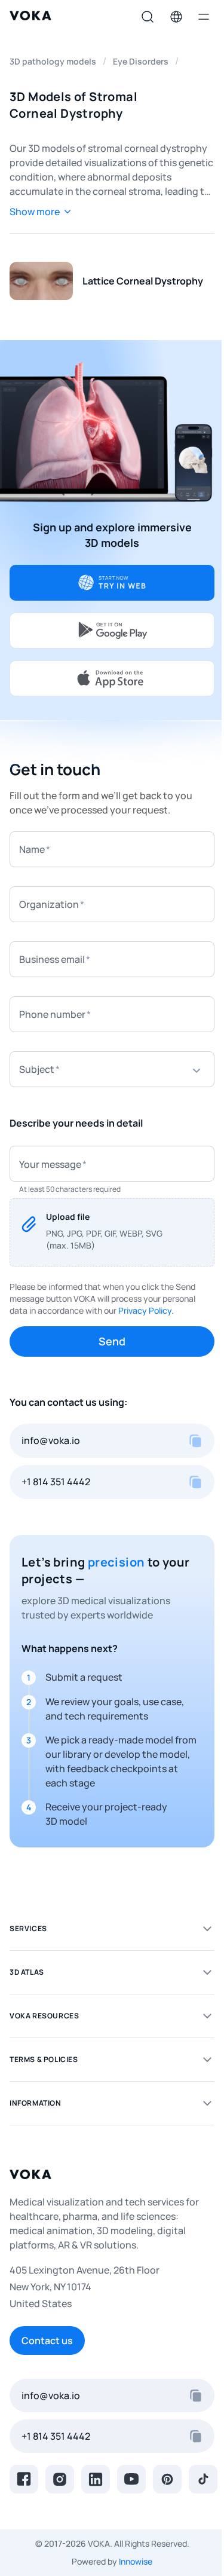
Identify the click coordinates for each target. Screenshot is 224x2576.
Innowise (136, 2561)
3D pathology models (53, 61)
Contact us (47, 2341)
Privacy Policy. (146, 1310)
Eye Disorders (141, 61)
